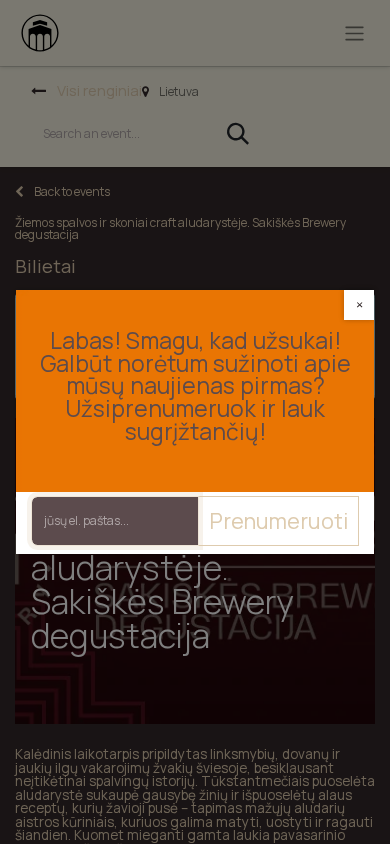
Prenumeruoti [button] (278, 520)
